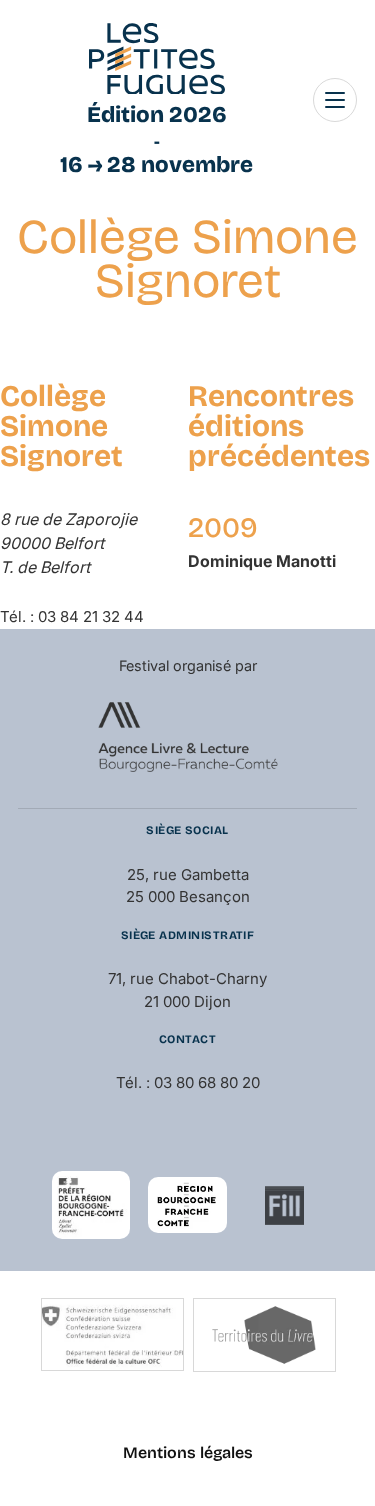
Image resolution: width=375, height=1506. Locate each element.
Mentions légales (188, 1452)
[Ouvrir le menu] (335, 100)
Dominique (262, 561)
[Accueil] (157, 59)
